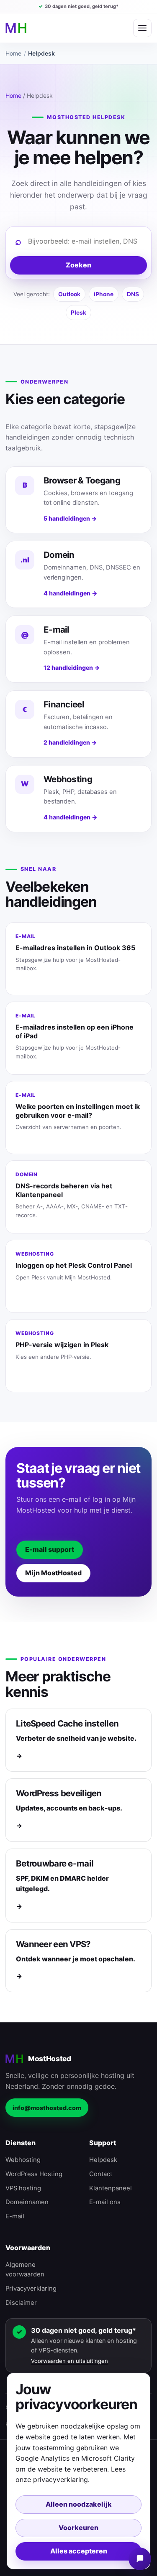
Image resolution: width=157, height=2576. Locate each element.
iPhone (104, 294)
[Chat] (140, 2559)
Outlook (69, 294)
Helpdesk (103, 2160)
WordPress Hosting (34, 2174)
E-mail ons (105, 2202)
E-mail (15, 2216)
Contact (101, 2174)
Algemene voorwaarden (25, 2270)
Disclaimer (21, 2303)
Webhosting (23, 2160)
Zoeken (78, 265)
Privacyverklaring (31, 2289)
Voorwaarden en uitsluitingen (69, 2361)
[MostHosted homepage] (16, 28)
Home (13, 53)
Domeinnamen (27, 2202)
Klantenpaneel (111, 2188)
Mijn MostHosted (53, 1573)
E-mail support (50, 1550)
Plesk (78, 313)
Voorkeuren (78, 2528)
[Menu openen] (142, 28)
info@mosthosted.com (47, 2108)
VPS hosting (23, 2188)
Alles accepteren (79, 2551)
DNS (133, 294)
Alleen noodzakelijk (79, 2504)
